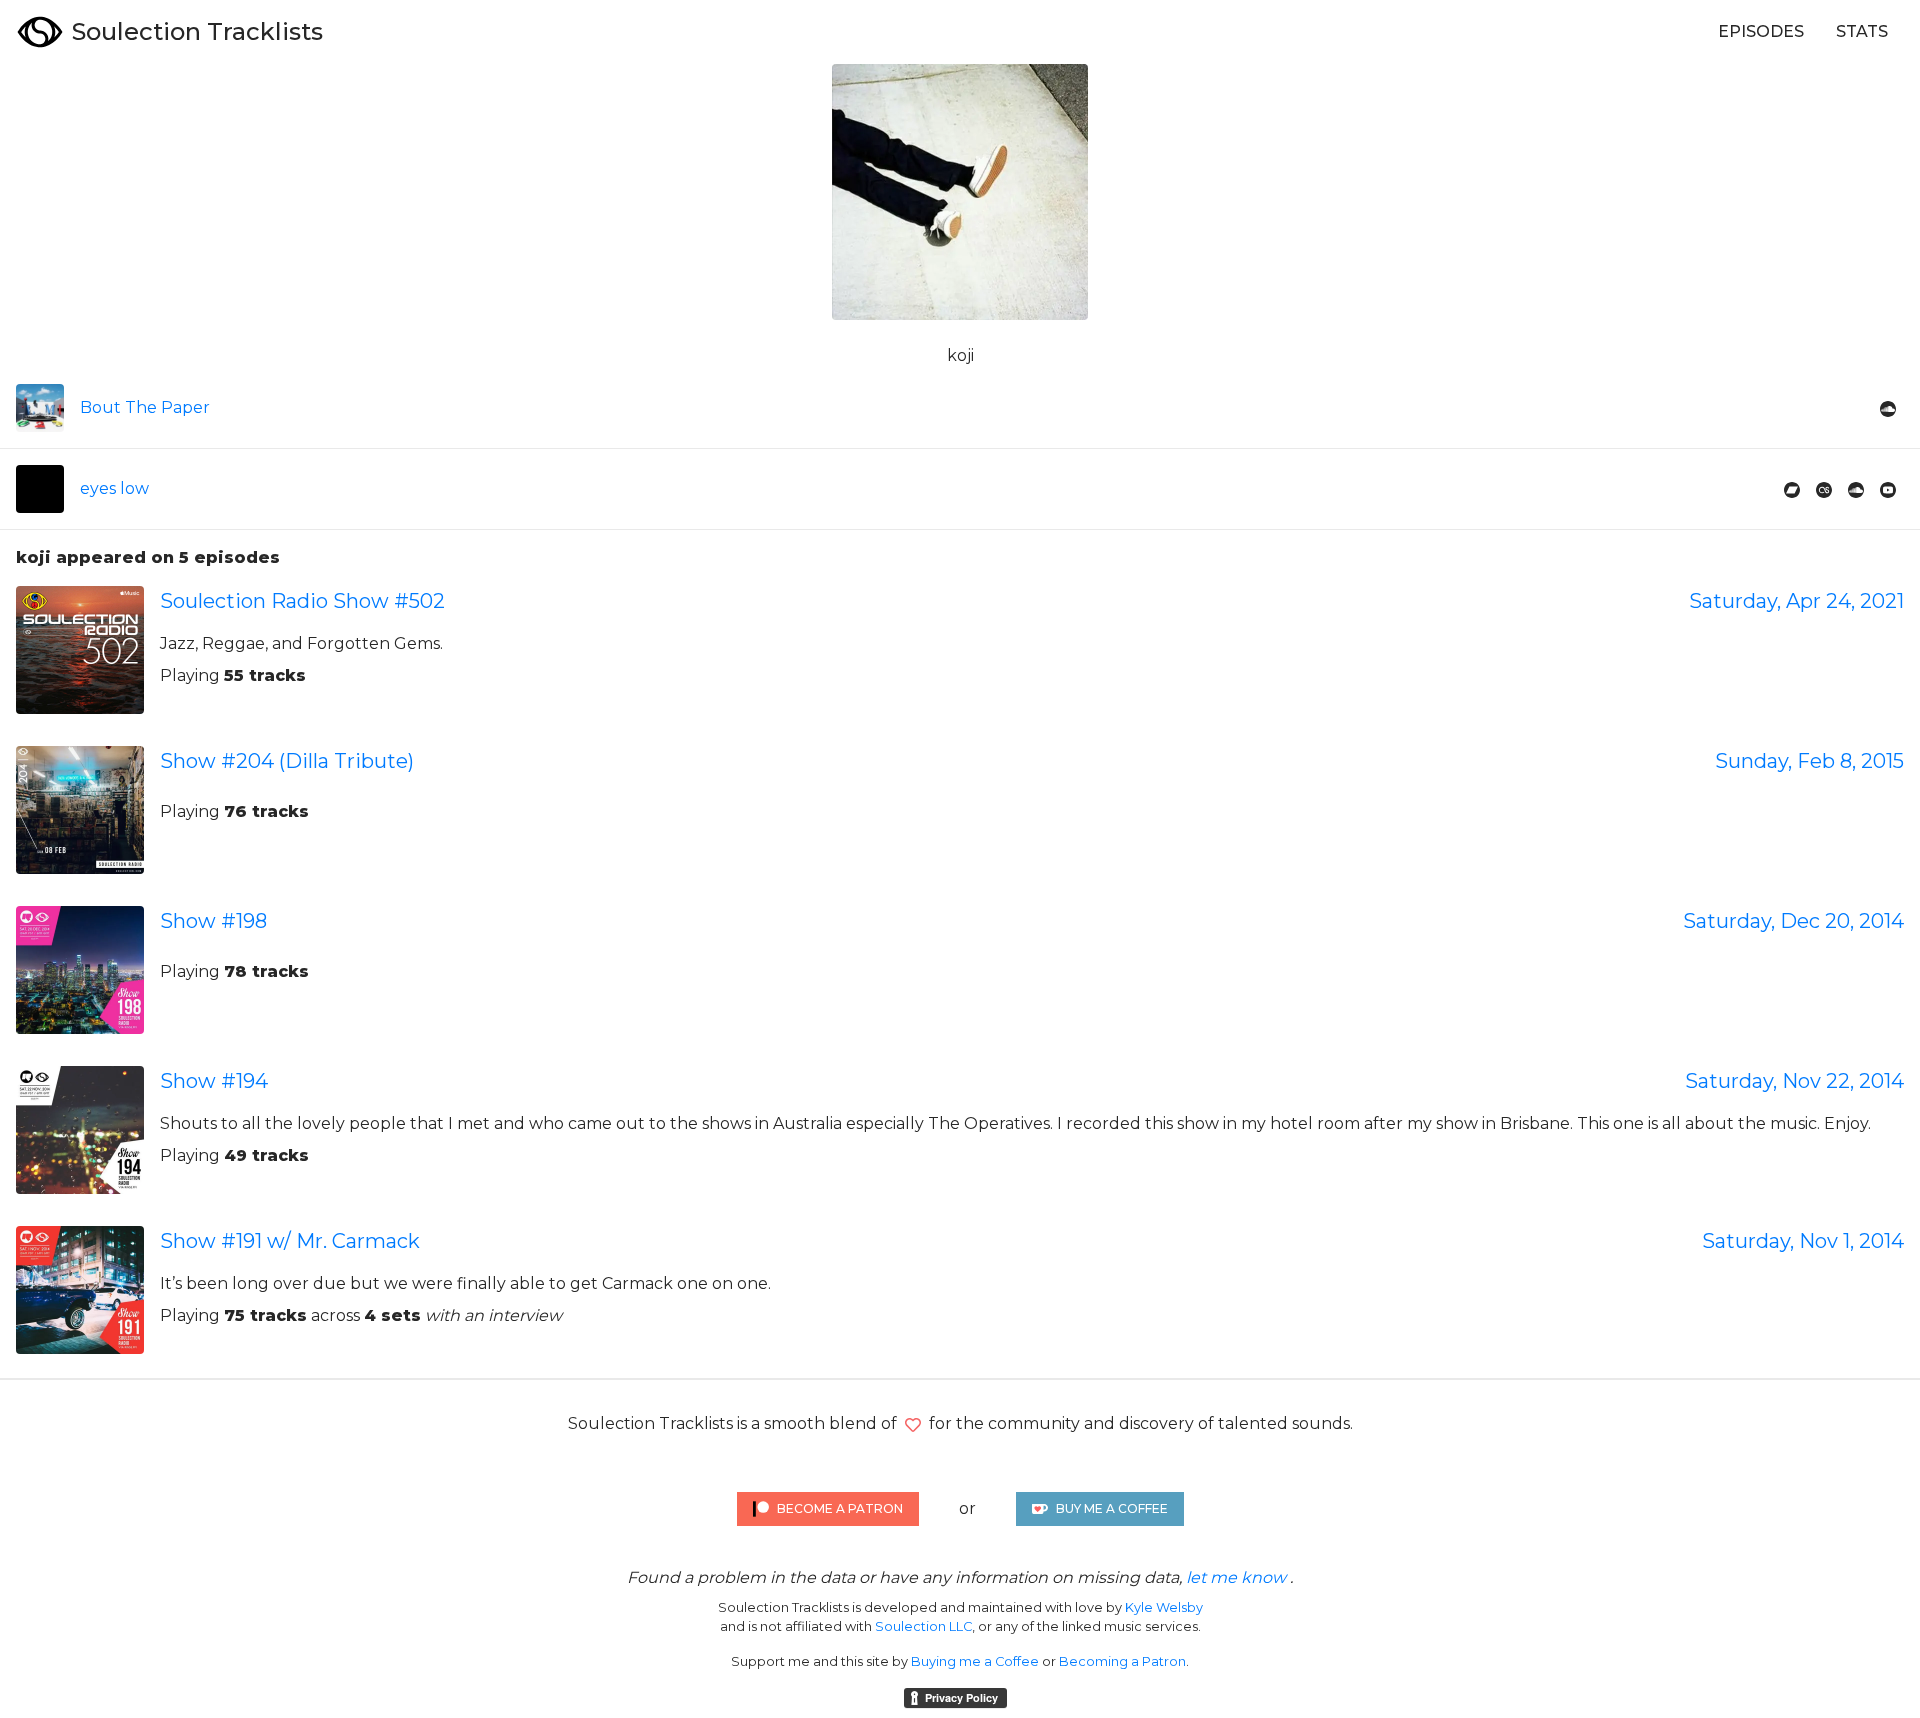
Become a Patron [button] (840, 1508)
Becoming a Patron (1122, 1661)
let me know (1236, 1577)
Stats (1862, 31)
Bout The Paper (145, 407)
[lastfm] (1824, 489)
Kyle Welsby (1164, 1607)
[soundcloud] (1888, 408)
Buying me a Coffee (975, 1661)
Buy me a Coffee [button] (1112, 1508)
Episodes (1761, 31)
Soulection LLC (923, 1626)
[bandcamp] (1792, 489)
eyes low (114, 488)
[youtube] (1888, 489)
